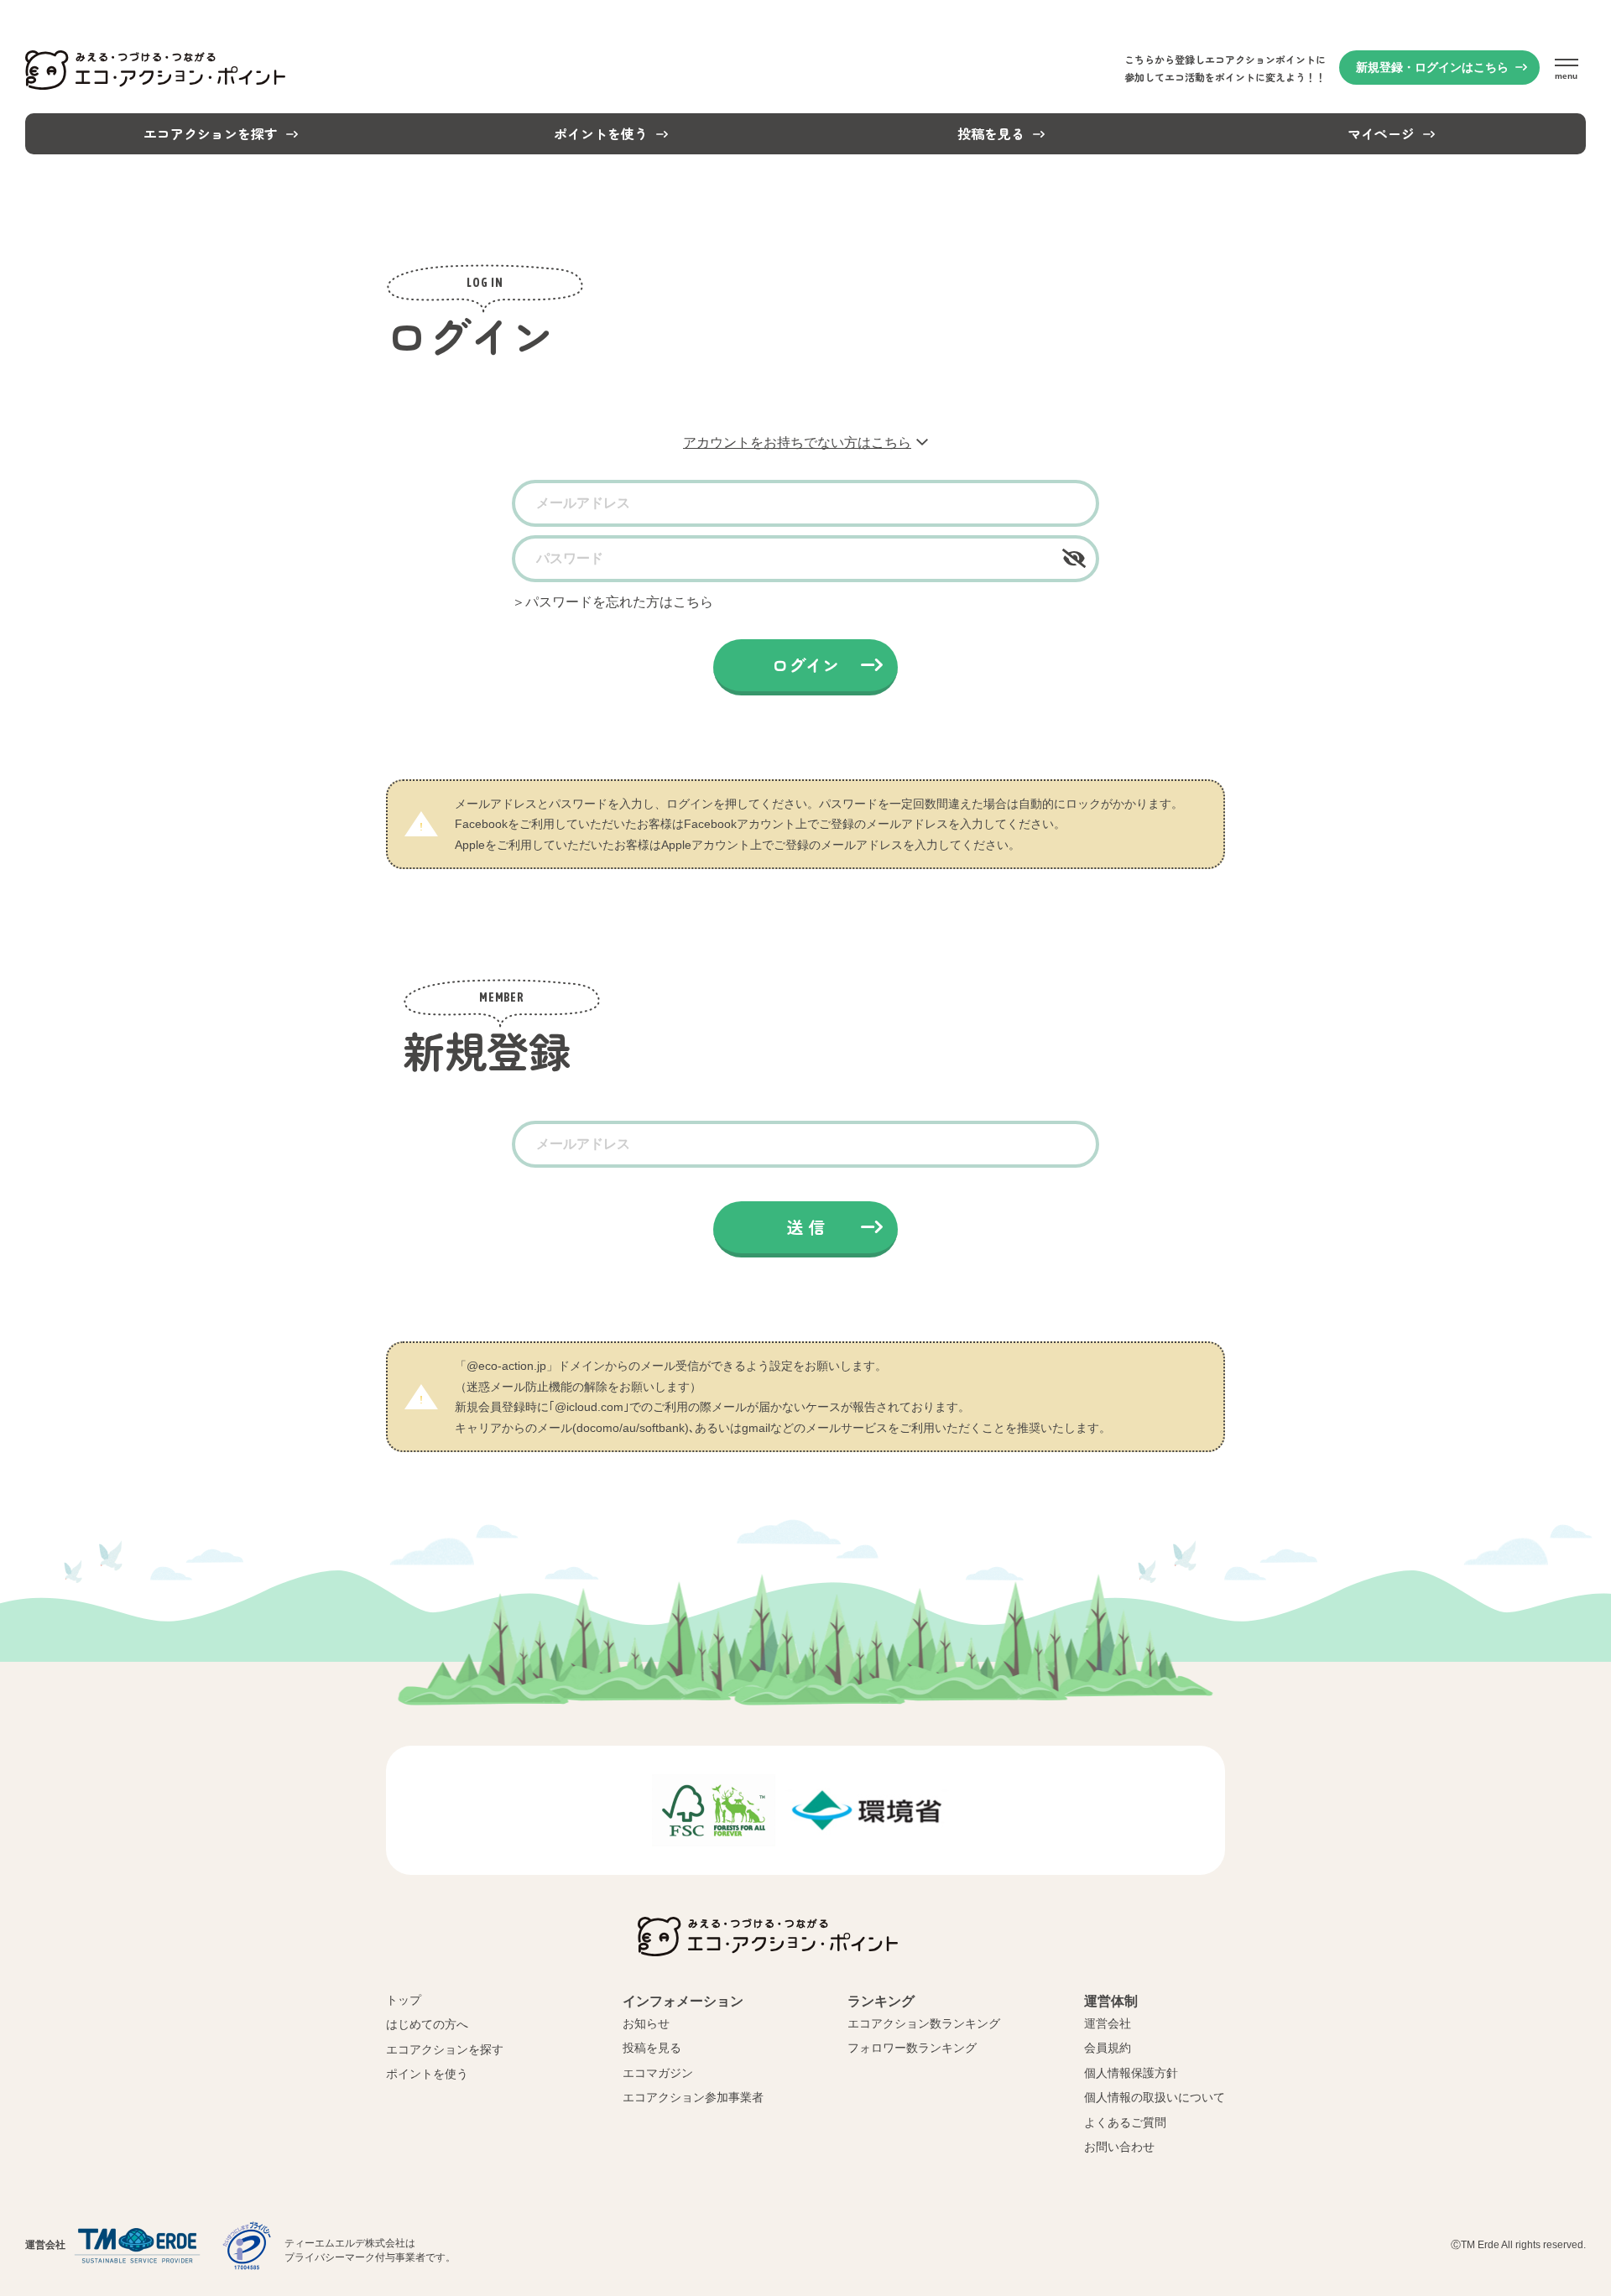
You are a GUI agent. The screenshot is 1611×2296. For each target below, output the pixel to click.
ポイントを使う (427, 2074)
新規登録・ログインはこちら (1432, 67)
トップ (404, 2000)
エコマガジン (658, 2073)
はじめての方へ (427, 2024)
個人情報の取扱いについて (1155, 2097)
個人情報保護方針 (1131, 2073)
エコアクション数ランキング (924, 2023)
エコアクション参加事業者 (693, 2097)
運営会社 (1108, 2023)
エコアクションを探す (445, 2049)
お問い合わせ (1119, 2147)
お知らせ (646, 2023)
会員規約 (1108, 2048)
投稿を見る (652, 2048)
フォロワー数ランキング (912, 2048)
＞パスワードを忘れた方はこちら (613, 602)
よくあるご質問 (1125, 2122)
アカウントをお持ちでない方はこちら (797, 443)
